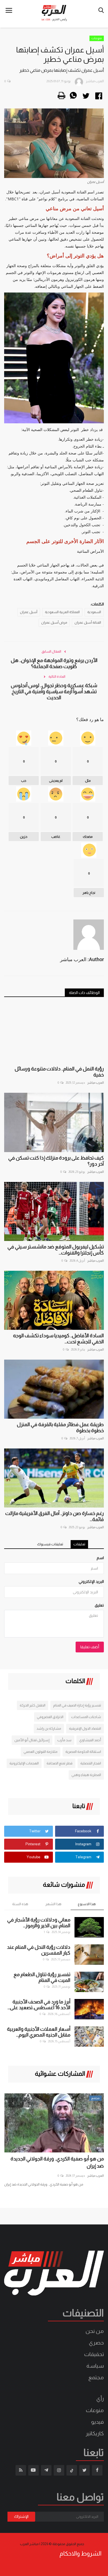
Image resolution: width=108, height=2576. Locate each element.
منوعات (97, 38)
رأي (100, 2399)
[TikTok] (72, 2470)
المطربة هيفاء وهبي (86, 1775)
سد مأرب (64, 1740)
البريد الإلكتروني (91, 1581)
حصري (96, 2343)
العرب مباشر (96, 1083)
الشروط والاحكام (80, 2554)
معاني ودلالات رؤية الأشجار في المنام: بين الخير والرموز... (39, 1923)
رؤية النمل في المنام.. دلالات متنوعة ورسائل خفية (59, 1072)
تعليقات (79, 1544)
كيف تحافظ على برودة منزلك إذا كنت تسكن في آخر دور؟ (56, 1161)
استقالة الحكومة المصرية (83, 1752)
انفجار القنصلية (91, 1763)
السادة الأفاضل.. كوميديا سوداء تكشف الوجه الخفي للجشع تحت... (58, 1339)
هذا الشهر (53, 1904)
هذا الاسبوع (87, 1904)
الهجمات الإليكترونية (24, 1763)
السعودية (94, 612)
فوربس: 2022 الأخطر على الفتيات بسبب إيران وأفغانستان (59, 2162)
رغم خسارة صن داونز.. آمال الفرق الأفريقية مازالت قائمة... (55, 1516)
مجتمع (96, 2377)
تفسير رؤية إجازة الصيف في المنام (77, 1705)
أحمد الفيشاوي (90, 1740)
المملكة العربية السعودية (62, 612)
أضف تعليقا (90, 1647)
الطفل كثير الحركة (33, 1705)
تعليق (99, 1605)
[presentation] (13, 2102)
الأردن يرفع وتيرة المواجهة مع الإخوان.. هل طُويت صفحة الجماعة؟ (54, 663)
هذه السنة (20, 1904)
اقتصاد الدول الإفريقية (85, 1728)
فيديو (97, 2422)
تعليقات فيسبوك (50, 1544)
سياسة (95, 2366)
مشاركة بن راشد (49, 1728)
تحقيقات (94, 2354)
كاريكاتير (95, 2433)
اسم (100, 1558)
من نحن (95, 2331)
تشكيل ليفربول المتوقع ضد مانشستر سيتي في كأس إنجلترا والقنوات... (56, 1250)
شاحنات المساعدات (86, 1717)
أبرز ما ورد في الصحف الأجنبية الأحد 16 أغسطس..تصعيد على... (39, 2005)
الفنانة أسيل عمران (88, 623)
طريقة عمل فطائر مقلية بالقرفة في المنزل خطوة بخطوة (60, 1427)
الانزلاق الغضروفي (50, 1717)
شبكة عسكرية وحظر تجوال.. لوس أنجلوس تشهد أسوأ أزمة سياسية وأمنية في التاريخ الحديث (54, 692)
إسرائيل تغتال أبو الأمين (32, 1740)
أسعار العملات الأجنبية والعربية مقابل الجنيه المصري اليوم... (39, 2032)
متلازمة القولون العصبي (41, 1752)
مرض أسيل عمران (54, 623)
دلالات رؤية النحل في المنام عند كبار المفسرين (39, 1950)
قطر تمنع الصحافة (60, 1763)
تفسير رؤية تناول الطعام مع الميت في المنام (42, 1977)
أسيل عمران (29, 612)
